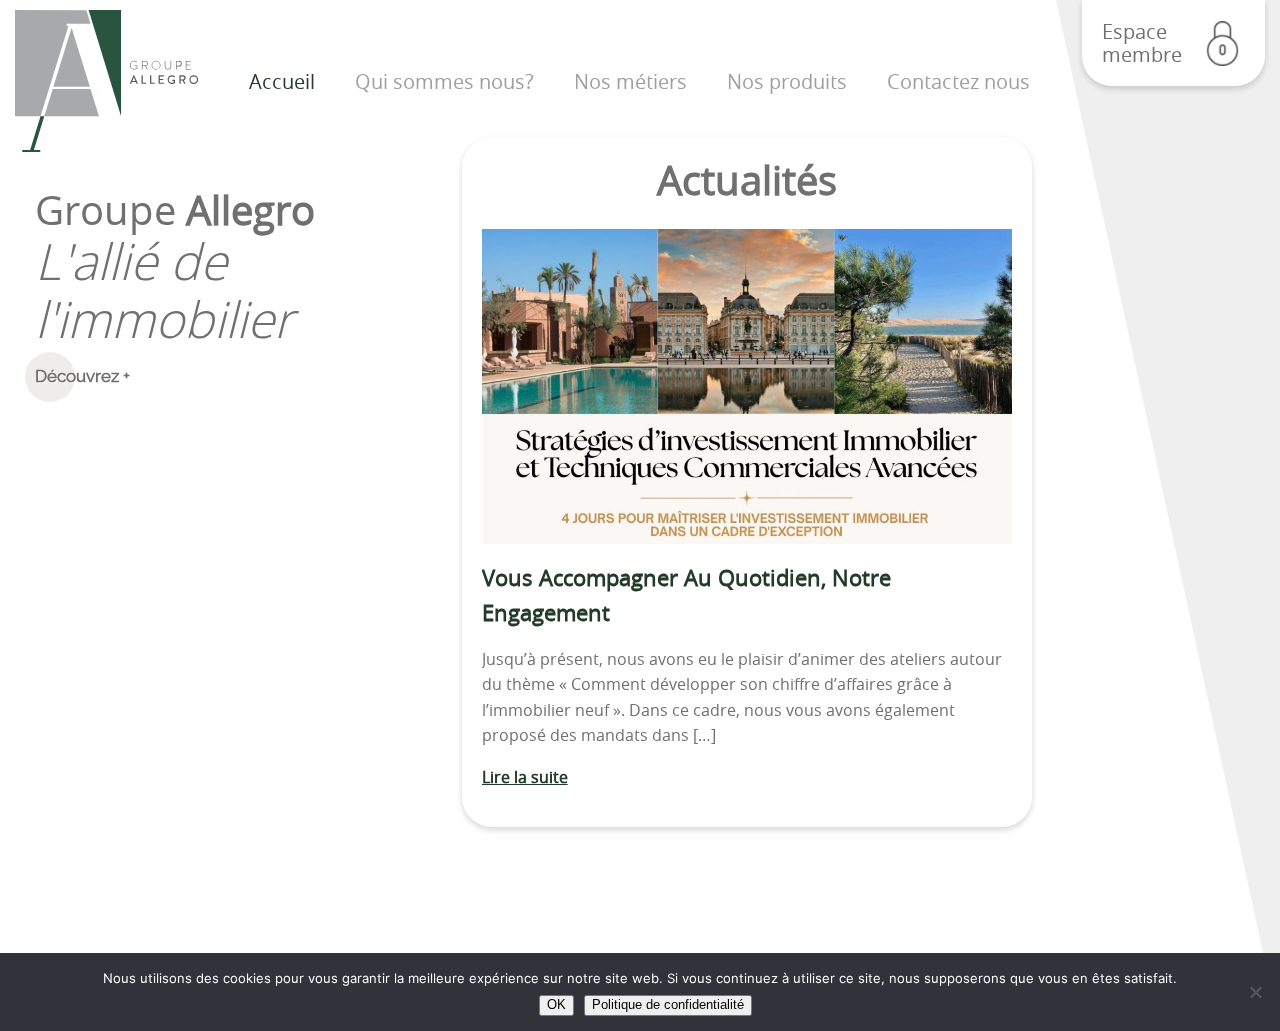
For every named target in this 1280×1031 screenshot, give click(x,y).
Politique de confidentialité (668, 1004)
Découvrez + (82, 376)
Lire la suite (525, 777)
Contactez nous (958, 81)
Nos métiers (630, 81)
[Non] (1255, 992)
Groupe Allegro (106, 81)
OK (556, 1004)
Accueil (282, 81)
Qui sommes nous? (444, 81)
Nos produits (787, 81)
